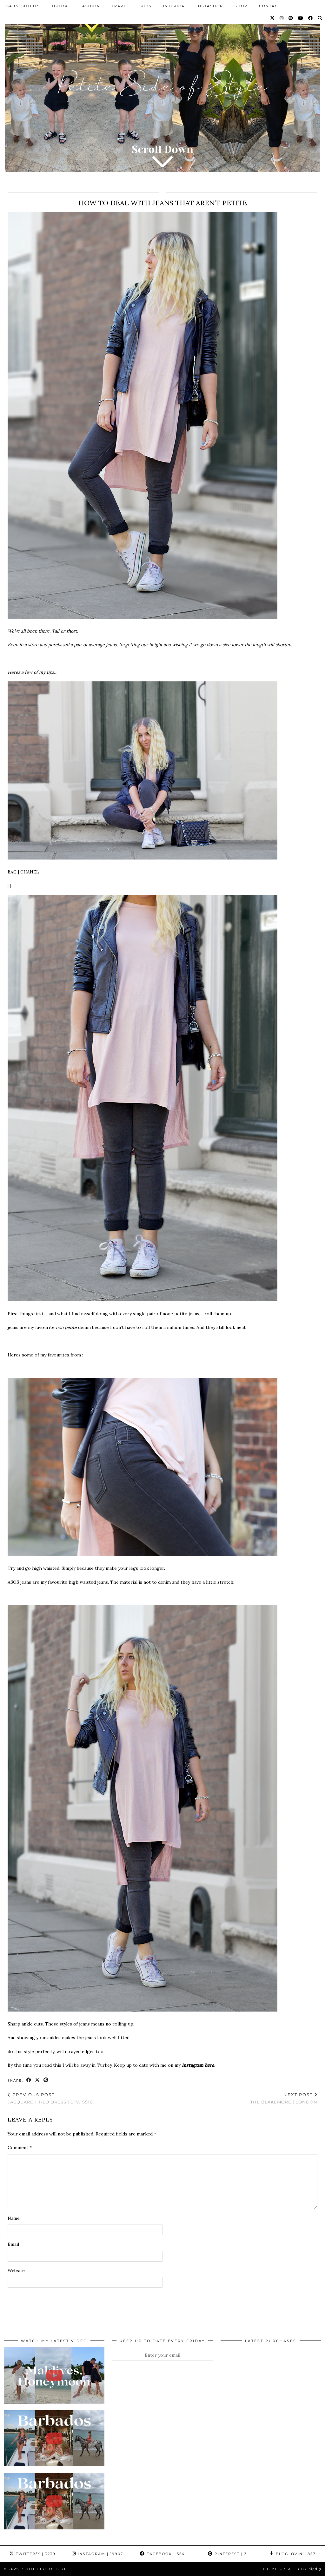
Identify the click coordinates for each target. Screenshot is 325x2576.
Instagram (100, 2554)
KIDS (146, 6)
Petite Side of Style (45, 2569)
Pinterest (230, 2554)
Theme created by (292, 2569)
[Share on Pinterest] (46, 2080)
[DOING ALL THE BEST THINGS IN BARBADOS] (54, 2438)
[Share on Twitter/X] (38, 2080)
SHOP (241, 6)
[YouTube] (301, 18)
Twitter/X (35, 2554)
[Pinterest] (291, 18)
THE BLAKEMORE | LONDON (284, 2098)
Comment (20, 2148)
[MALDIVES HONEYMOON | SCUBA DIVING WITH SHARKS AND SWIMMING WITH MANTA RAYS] (54, 2375)
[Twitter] (273, 18)
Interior (174, 6)
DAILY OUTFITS (23, 6)
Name (14, 2218)
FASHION (90, 6)
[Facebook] (311, 18)
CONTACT (270, 6)
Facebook (165, 2554)
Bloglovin (295, 2554)
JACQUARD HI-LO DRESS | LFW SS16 (50, 2098)
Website (16, 2270)
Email (13, 2244)
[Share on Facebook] (29, 2080)
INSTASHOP (210, 6)
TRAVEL (120, 6)
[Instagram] (282, 18)
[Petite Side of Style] (162, 91)
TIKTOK (60, 6)
